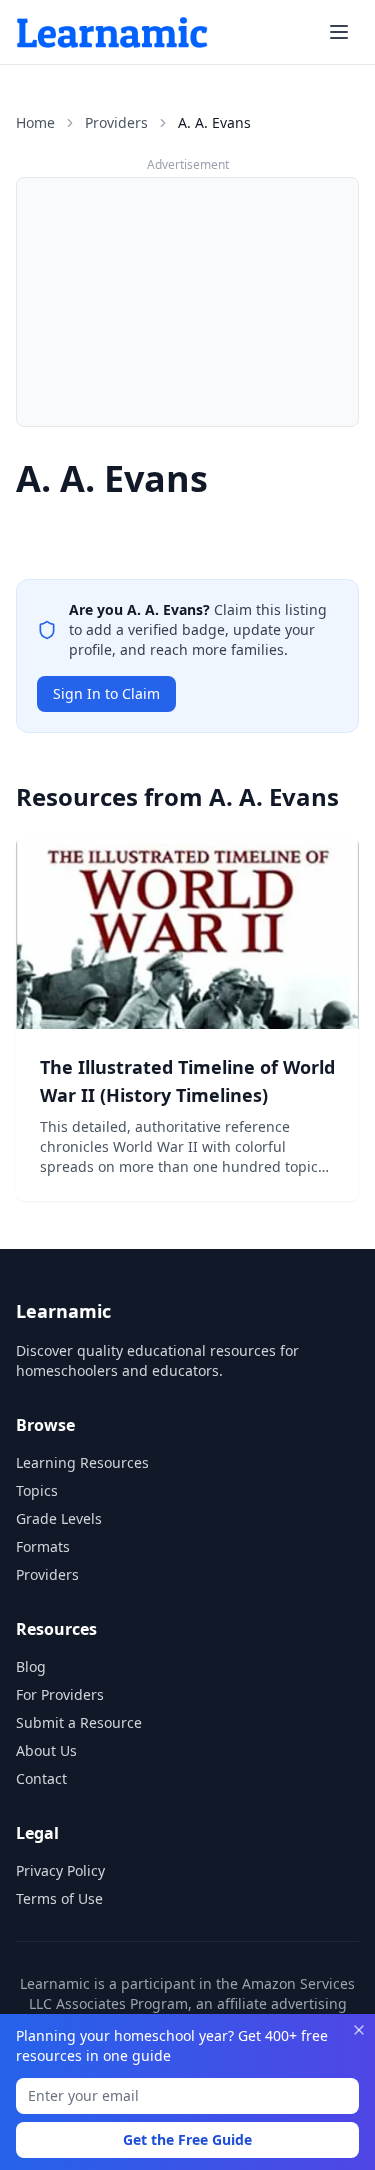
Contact (41, 1778)
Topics (37, 1490)
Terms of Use (59, 1898)
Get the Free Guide (187, 2139)
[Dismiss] (359, 2030)
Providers (116, 122)
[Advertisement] (187, 302)
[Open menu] (339, 32)
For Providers (60, 1694)
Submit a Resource (79, 1722)
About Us (46, 1750)
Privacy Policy (60, 1870)
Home (35, 122)
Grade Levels (59, 1518)
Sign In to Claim (106, 693)
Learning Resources (82, 1462)
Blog (31, 1666)
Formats (43, 1546)
